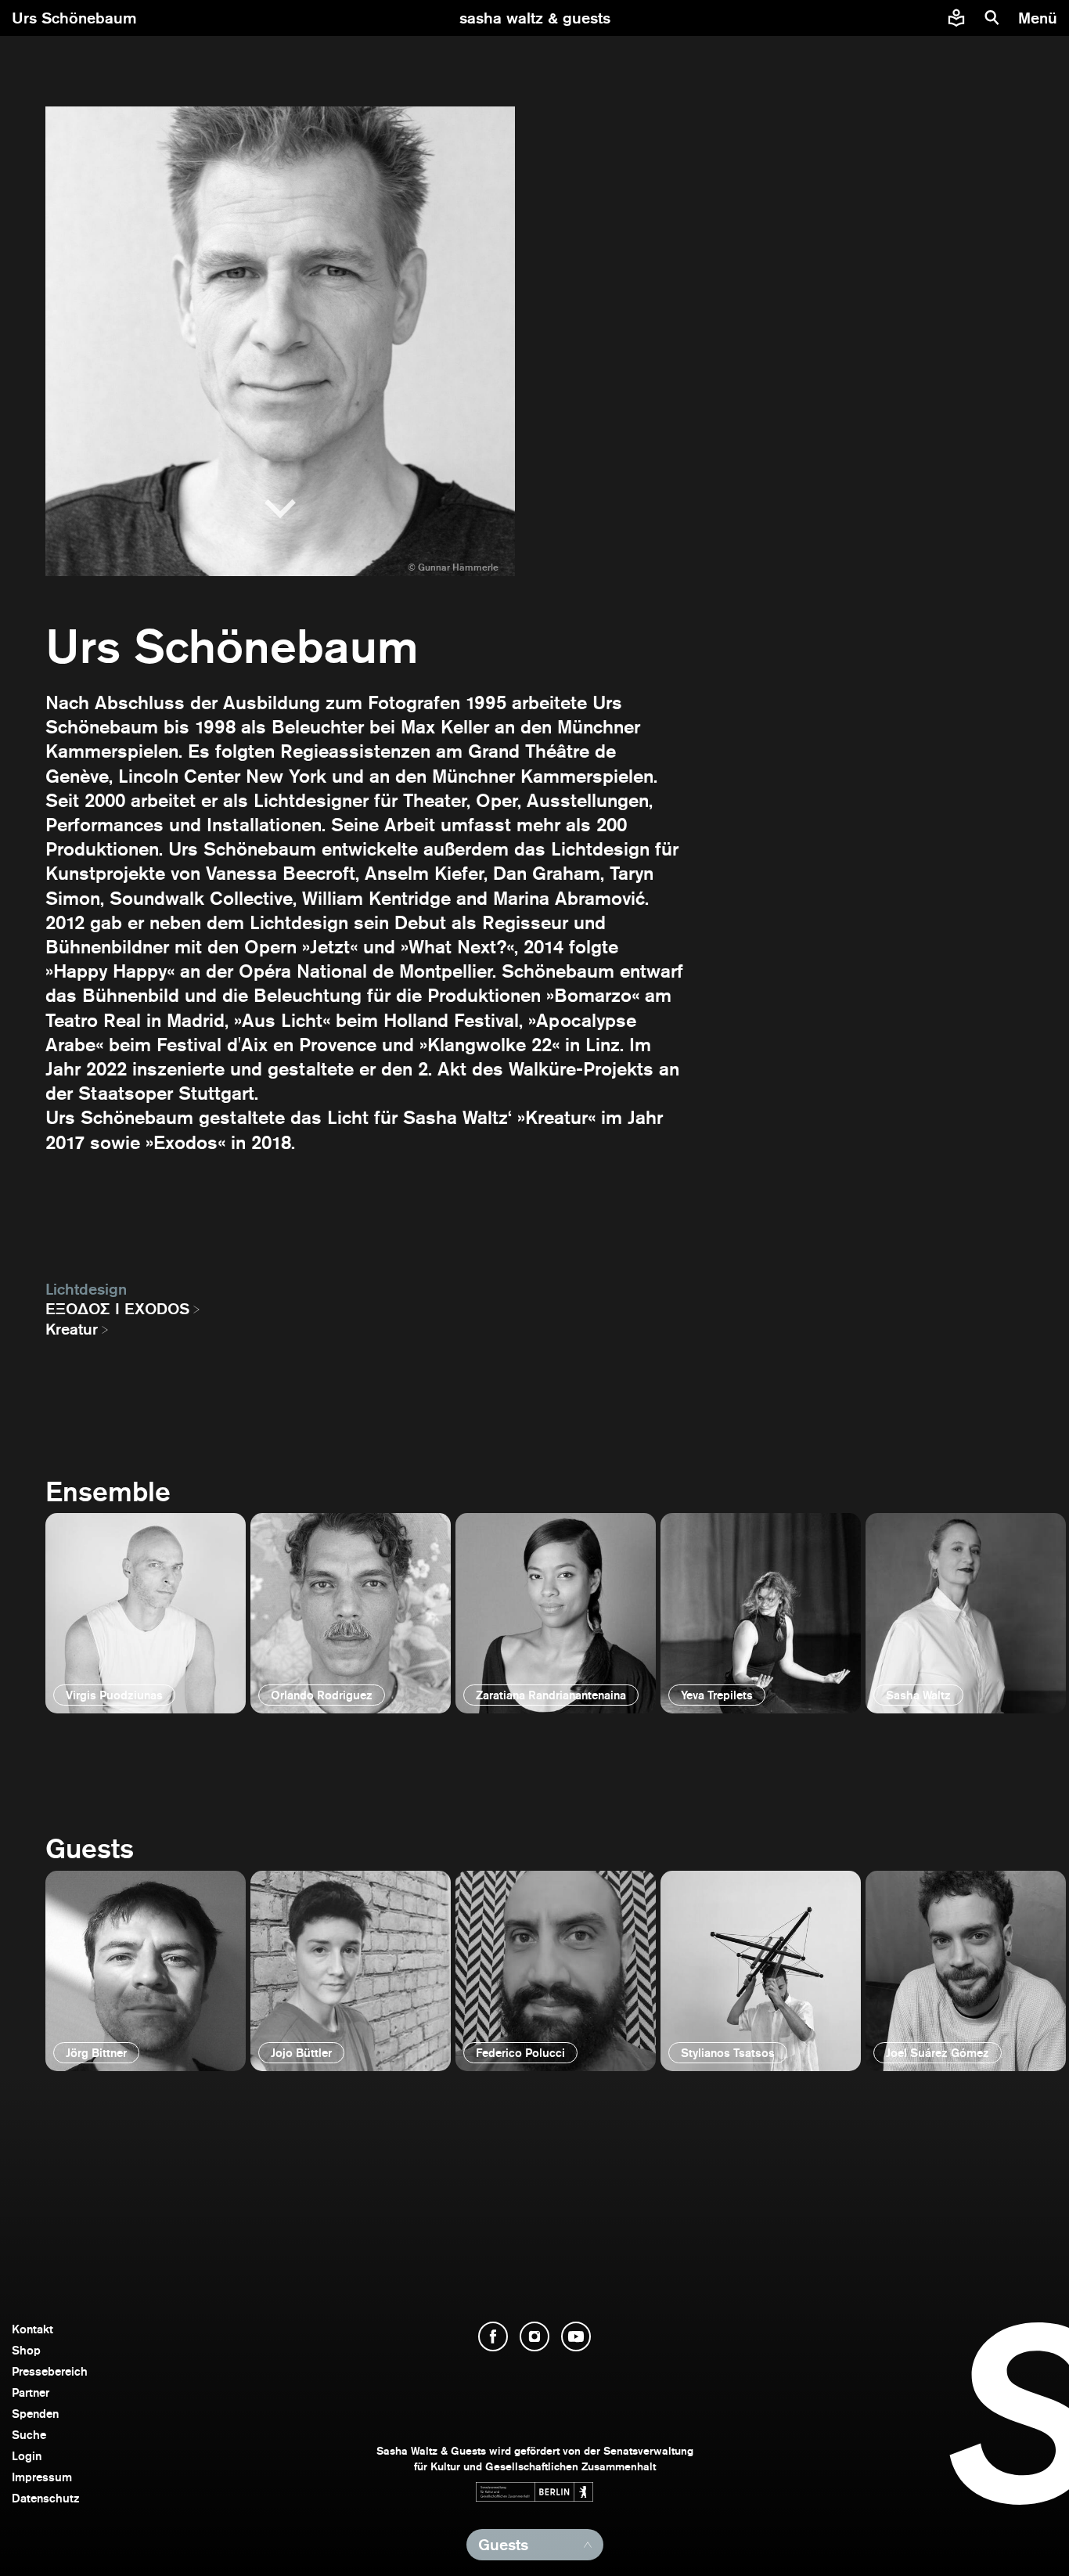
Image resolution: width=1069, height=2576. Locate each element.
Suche (29, 2435)
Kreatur (72, 1329)
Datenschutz (46, 2498)
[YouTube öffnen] (576, 2336)
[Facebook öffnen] (493, 2336)
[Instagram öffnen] (534, 2336)
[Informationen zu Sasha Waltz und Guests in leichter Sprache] (956, 18)
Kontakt (32, 2329)
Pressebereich (50, 2371)
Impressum (42, 2477)
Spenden (35, 2414)
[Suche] (992, 18)
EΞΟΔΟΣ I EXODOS (117, 1309)
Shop (26, 2350)
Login (27, 2456)
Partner (31, 2392)
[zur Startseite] (535, 18)
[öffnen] (146, 1613)
